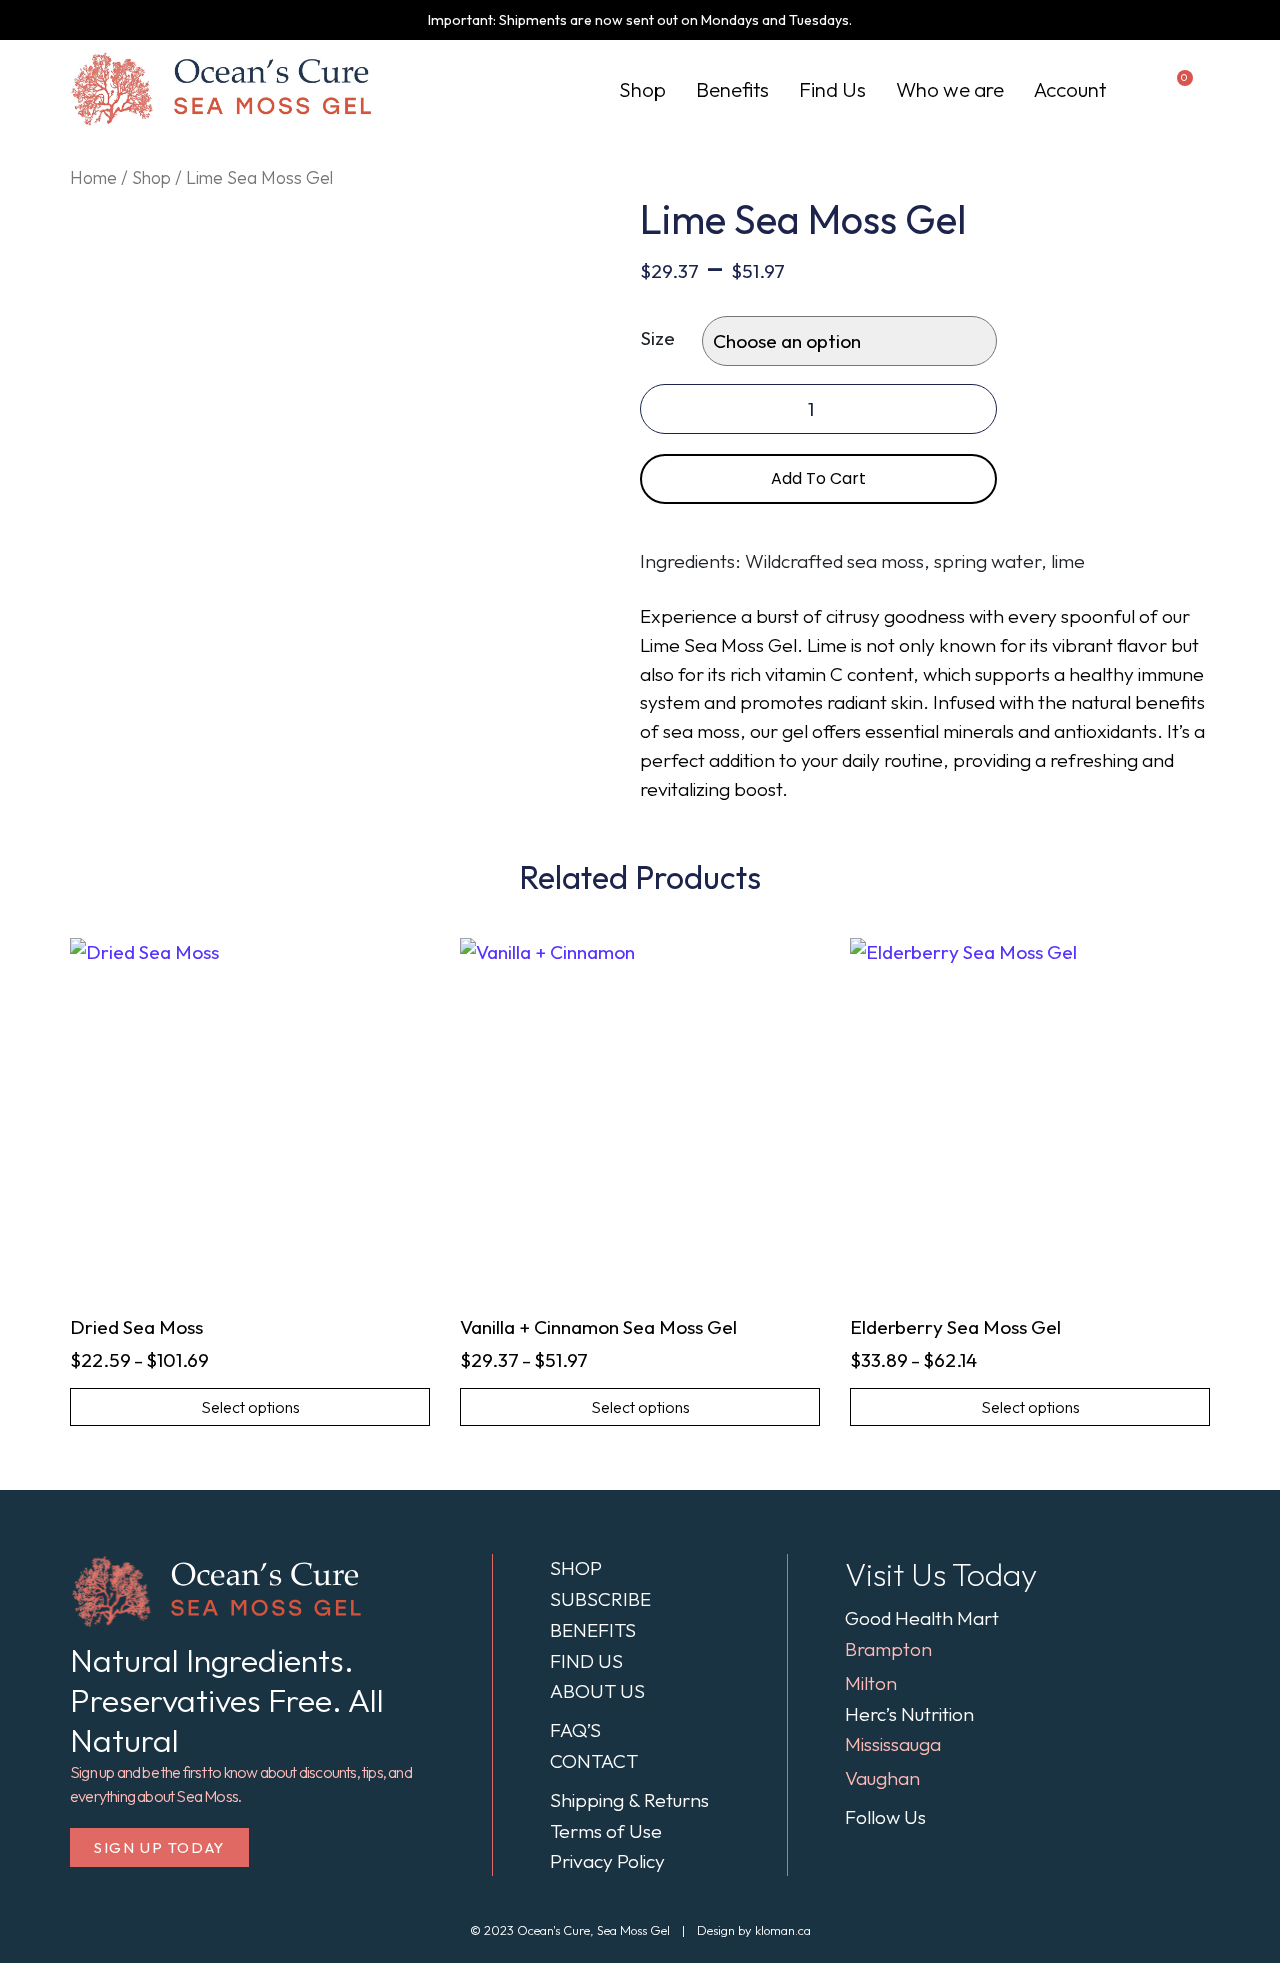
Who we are (950, 89)
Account (1070, 89)
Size (658, 338)
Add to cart (818, 478)
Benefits (732, 89)
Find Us (832, 89)
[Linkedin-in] (991, 1818)
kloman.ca (783, 1930)
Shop (642, 89)
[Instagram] (961, 1818)
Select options (250, 1407)
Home (93, 177)
